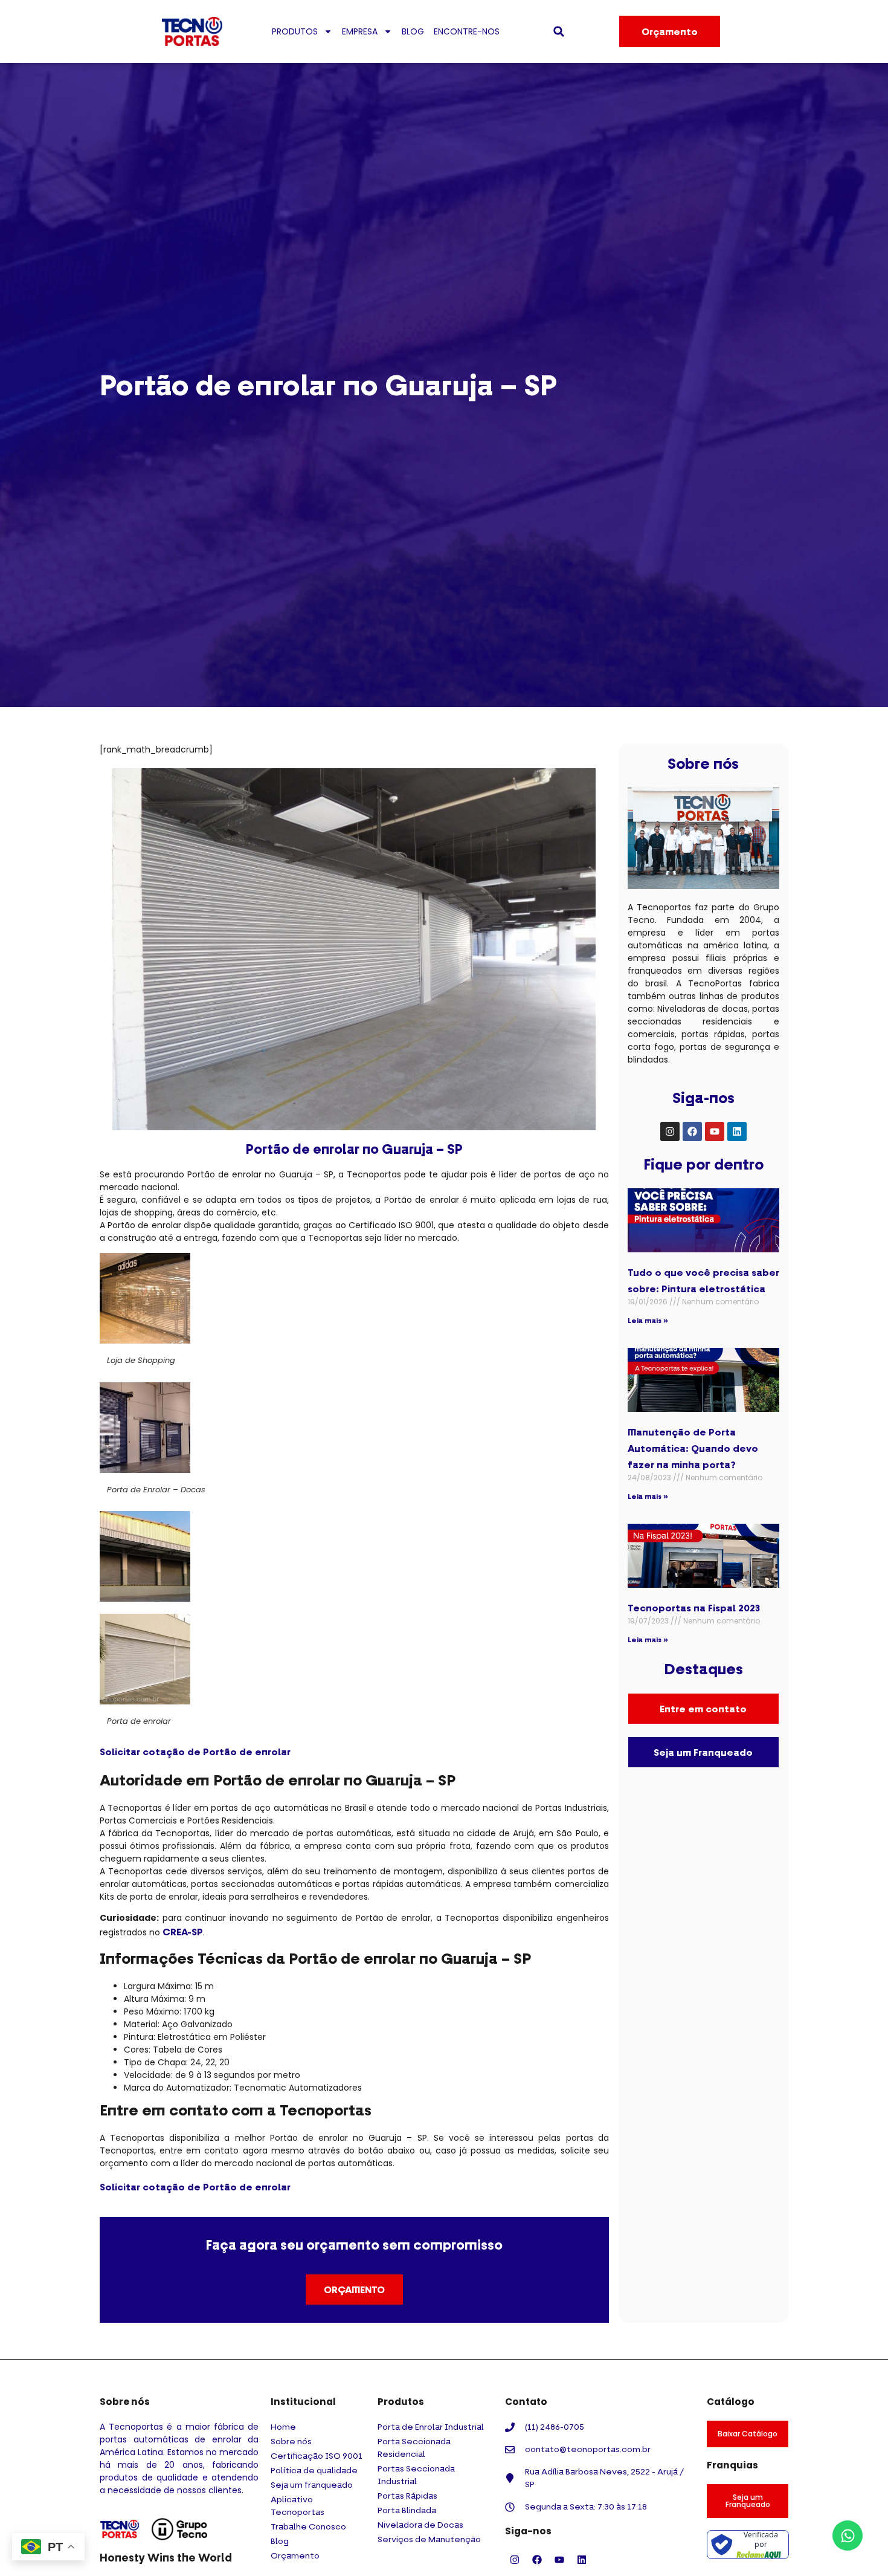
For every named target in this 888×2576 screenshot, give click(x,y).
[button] (559, 31)
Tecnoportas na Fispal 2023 (694, 1608)
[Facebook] (692, 1131)
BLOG (413, 31)
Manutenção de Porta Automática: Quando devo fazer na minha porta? (693, 1448)
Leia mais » (648, 1320)
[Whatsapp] (848, 2536)
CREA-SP (183, 1932)
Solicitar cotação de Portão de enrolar (195, 1752)
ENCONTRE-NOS (467, 31)
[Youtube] (715, 1131)
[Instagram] (670, 1131)
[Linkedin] (737, 1131)
